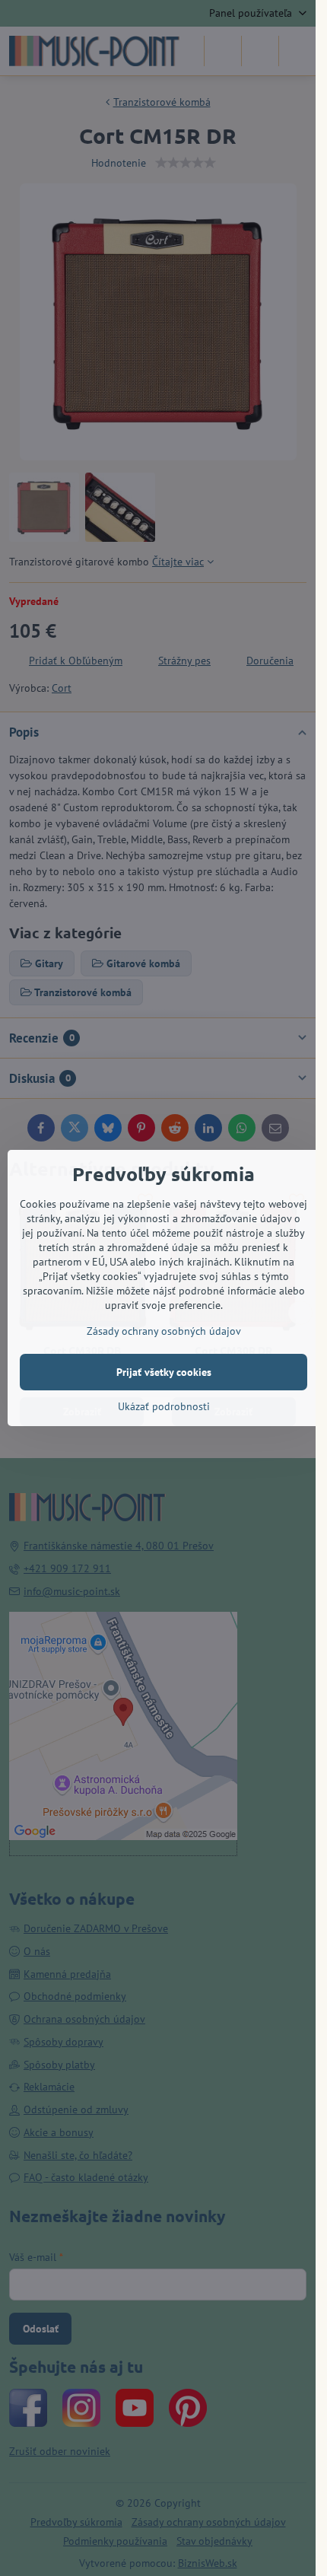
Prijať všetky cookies (164, 1372)
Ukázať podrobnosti (164, 1406)
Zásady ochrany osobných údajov (164, 1331)
